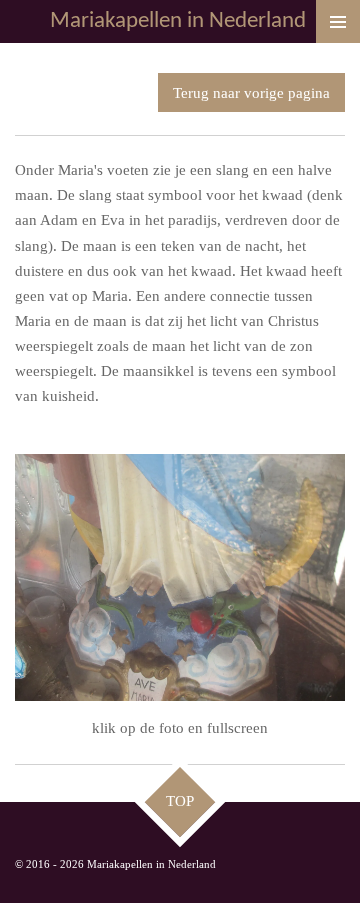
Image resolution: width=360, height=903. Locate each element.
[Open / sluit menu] (338, 21)
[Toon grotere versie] (180, 578)
